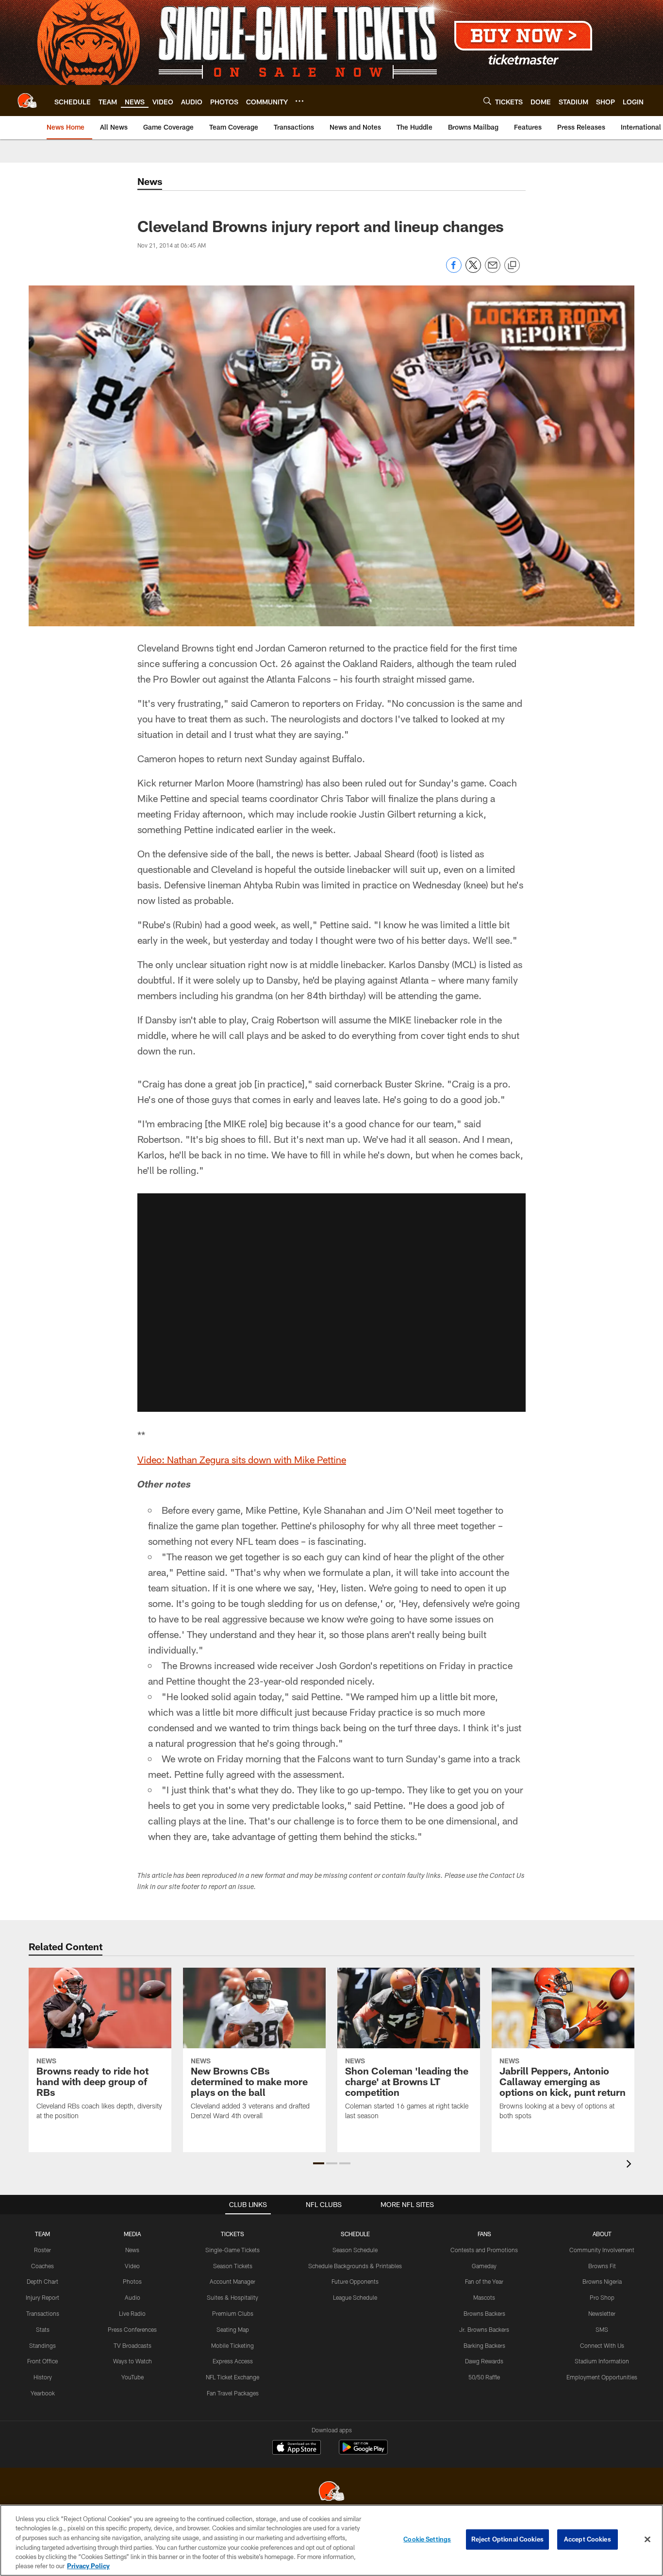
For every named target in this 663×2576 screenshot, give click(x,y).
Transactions (43, 2313)
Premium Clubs (233, 2313)
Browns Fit (602, 2266)
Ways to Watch (133, 2361)
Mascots (484, 2297)
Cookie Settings (427, 2539)
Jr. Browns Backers (484, 2329)
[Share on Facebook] (454, 270)
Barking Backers (484, 2345)
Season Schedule (355, 2250)
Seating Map (233, 2329)
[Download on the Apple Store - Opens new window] (297, 2448)
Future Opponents (355, 2281)
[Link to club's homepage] (27, 100)
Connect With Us (602, 2345)
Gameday (484, 2266)
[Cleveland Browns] (331, 2492)
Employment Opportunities (602, 2377)
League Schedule (355, 2297)
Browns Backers (484, 2313)
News (132, 2250)
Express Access (233, 2361)
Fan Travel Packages (233, 2393)
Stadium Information (602, 2361)
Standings (42, 2345)
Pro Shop (602, 2297)
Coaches (42, 2266)
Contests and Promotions (484, 2250)
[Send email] (493, 270)
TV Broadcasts (133, 2345)
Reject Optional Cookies (507, 2539)
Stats (43, 2329)
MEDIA (132, 2234)
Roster (42, 2250)
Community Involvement (602, 2250)
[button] (331, 1303)
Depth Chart (42, 2281)
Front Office (42, 2361)
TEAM (42, 2234)
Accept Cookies (588, 2539)
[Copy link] (512, 266)
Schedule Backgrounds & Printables (355, 2266)
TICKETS (232, 2234)
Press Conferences (132, 2329)
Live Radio (132, 2313)
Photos (132, 2281)
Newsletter (602, 2313)
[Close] (647, 2540)
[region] (331, 2540)
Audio (133, 2297)
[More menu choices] (299, 101)
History (43, 2377)
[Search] (487, 101)
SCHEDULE (355, 2234)
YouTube (133, 2377)
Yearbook (43, 2393)
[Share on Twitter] (473, 270)
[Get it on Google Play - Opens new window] (363, 2452)
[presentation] (630, 2165)
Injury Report (42, 2297)
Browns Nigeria (602, 2281)
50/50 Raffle (484, 2377)
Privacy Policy (88, 2566)
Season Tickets (233, 2266)
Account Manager (232, 2281)
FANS (484, 2234)
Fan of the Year (484, 2281)
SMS (602, 2329)
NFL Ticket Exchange (232, 2377)
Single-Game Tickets (232, 2250)
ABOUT (602, 2234)
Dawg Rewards (484, 2361)
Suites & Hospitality (232, 2297)
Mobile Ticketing (232, 2345)
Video (132, 2266)
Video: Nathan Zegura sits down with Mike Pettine (242, 1459)
